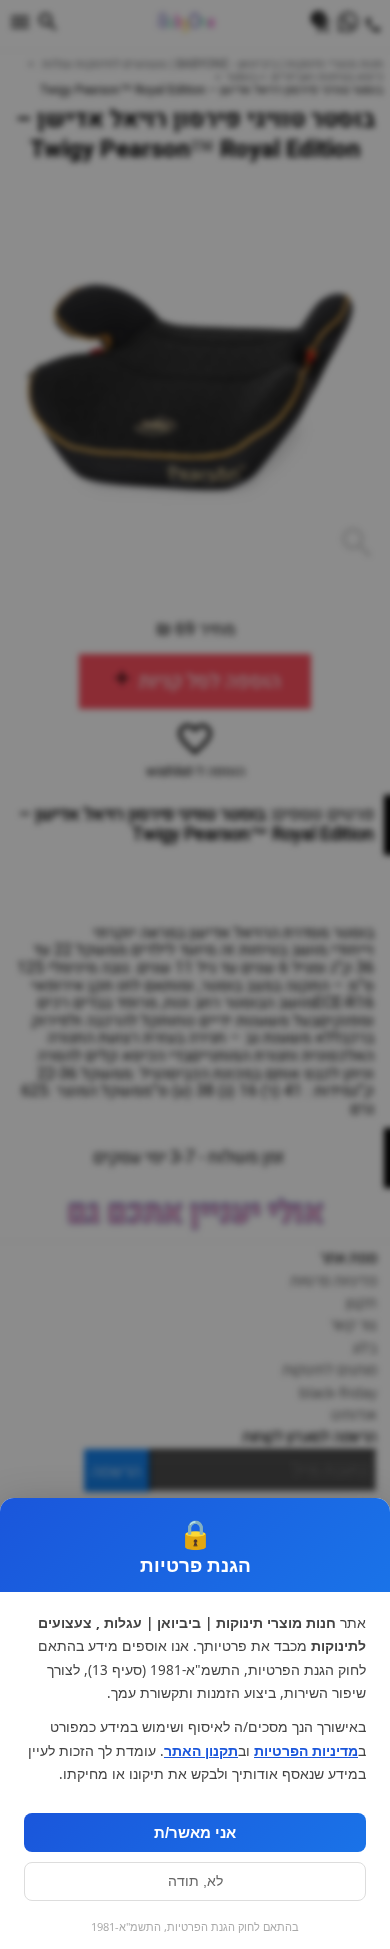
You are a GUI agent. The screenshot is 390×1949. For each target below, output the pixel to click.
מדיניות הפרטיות (306, 1751)
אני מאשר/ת (195, 1832)
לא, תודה (195, 1881)
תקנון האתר (201, 1751)
